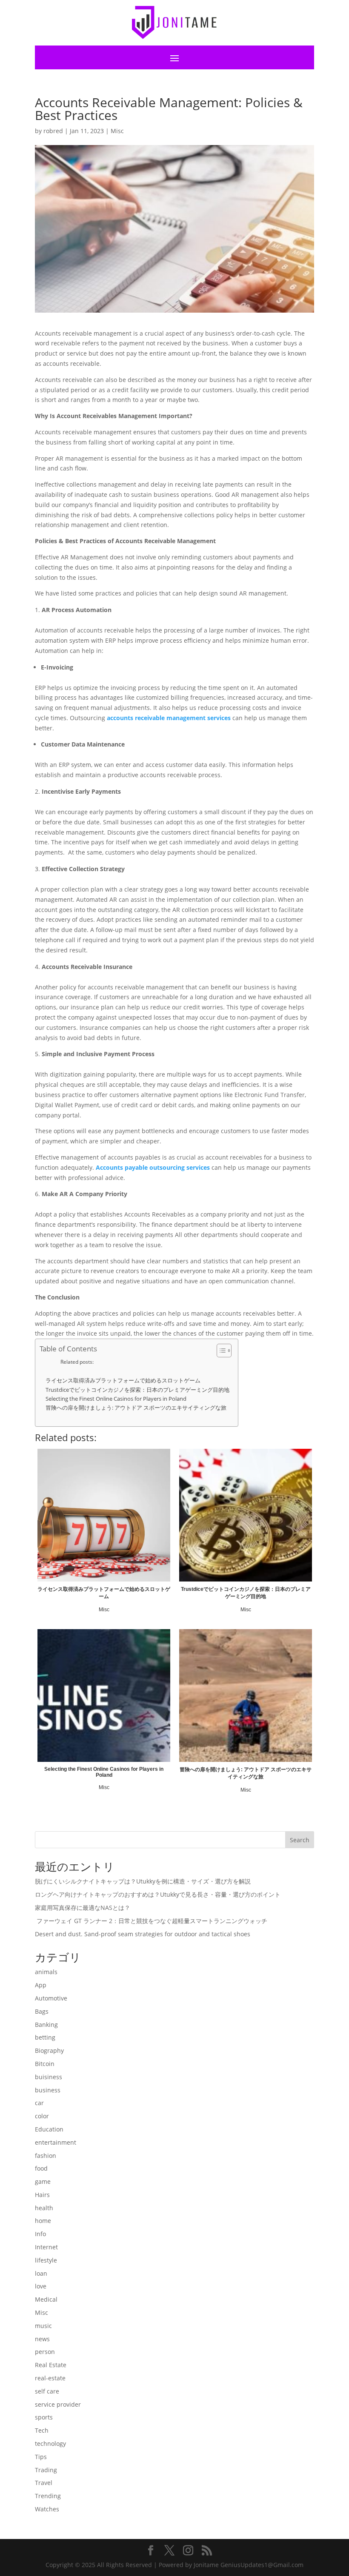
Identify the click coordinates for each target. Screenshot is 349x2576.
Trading (46, 2470)
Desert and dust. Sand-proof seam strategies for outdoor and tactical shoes (143, 1934)
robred (53, 131)
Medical (46, 2299)
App (41, 1985)
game (43, 2181)
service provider (58, 2404)
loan (41, 2273)
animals (46, 1972)
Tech (42, 2430)
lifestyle (46, 2260)
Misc (117, 131)
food (41, 2168)
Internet (46, 2247)
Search (300, 1840)
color (42, 2116)
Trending (48, 2496)
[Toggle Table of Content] (220, 1351)
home (43, 2221)
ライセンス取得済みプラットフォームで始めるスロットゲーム (123, 1381)
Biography (49, 2050)
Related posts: (77, 1362)
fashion (46, 2156)
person (45, 2352)
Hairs (42, 2195)
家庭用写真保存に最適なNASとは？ (83, 1908)
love (41, 2286)
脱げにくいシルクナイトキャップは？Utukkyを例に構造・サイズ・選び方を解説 (143, 1881)
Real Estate (51, 2365)
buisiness (49, 2077)
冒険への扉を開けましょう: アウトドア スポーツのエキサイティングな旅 (136, 1408)
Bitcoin (45, 2064)
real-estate (50, 2378)
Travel (44, 2483)
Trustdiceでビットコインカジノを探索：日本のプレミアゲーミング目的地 (137, 1390)
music (43, 2326)
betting (45, 2037)
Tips (41, 2457)
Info (40, 2234)
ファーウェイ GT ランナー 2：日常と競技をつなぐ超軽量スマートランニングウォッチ (151, 1921)
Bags (42, 2011)
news (42, 2339)
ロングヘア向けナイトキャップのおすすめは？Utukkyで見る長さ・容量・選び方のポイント (158, 1894)
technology (50, 2443)
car (39, 2103)
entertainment (56, 2142)
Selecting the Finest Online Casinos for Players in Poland (116, 1399)
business (48, 2090)
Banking (46, 2025)
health (44, 2208)
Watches (47, 2509)
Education (49, 2129)
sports (44, 2417)
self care (47, 2391)
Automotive (51, 1998)
